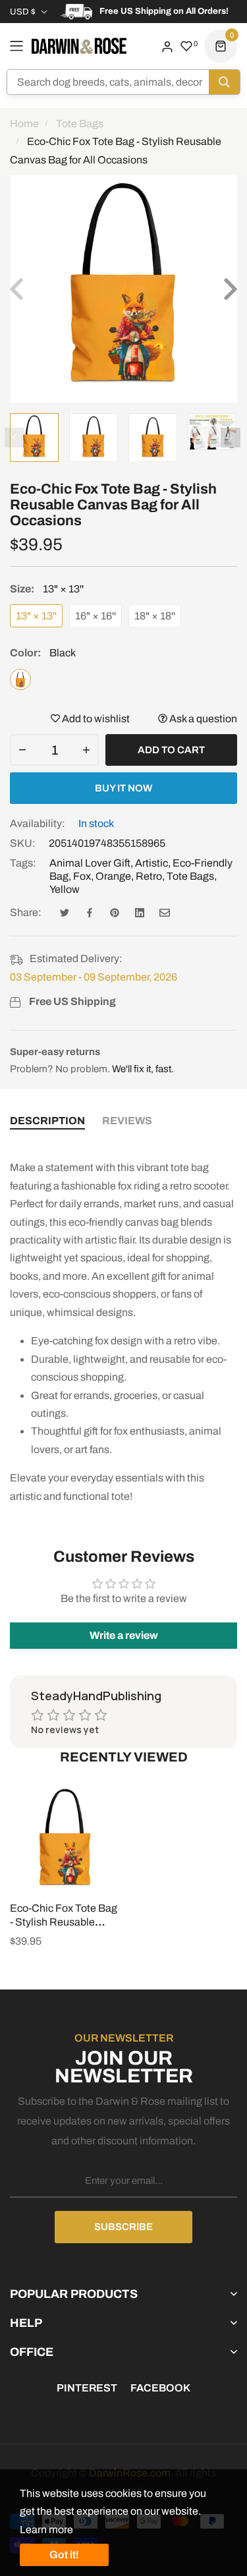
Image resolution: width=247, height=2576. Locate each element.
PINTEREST (87, 2388)
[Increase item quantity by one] (86, 750)
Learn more (46, 2530)
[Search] (224, 82)
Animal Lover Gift (90, 863)
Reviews (127, 1121)
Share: (26, 912)
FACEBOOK (160, 2388)
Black (20, 679)
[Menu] (16, 46)
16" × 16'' (96, 616)
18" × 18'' (155, 616)
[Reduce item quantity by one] (22, 750)
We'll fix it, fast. (143, 1069)
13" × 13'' (36, 616)
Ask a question (202, 719)
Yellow (65, 889)
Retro (149, 876)
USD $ (23, 12)
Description (47, 1121)
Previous (14, 438)
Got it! (64, 2555)
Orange (113, 876)
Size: (47, 589)
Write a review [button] (124, 1635)
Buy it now (123, 788)
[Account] (167, 46)
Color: (43, 653)
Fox (82, 876)
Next (231, 438)
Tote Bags (190, 876)
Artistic (151, 863)
